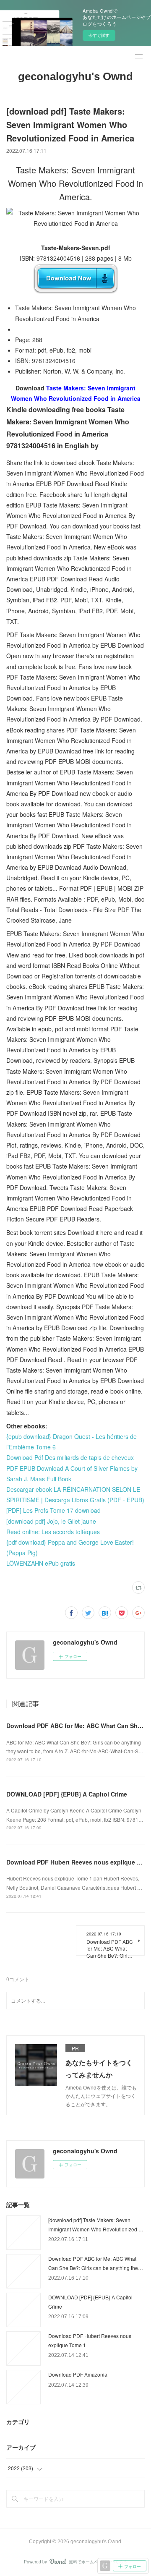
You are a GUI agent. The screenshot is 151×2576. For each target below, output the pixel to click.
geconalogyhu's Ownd (75, 76)
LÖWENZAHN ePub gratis (41, 1563)
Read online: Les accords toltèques (53, 1532)
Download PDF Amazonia (78, 2374)
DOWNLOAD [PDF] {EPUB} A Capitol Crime (67, 1794)
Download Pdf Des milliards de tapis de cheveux (70, 1457)
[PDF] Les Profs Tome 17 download (53, 1510)
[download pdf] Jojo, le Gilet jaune (51, 1521)
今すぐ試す (99, 35)
